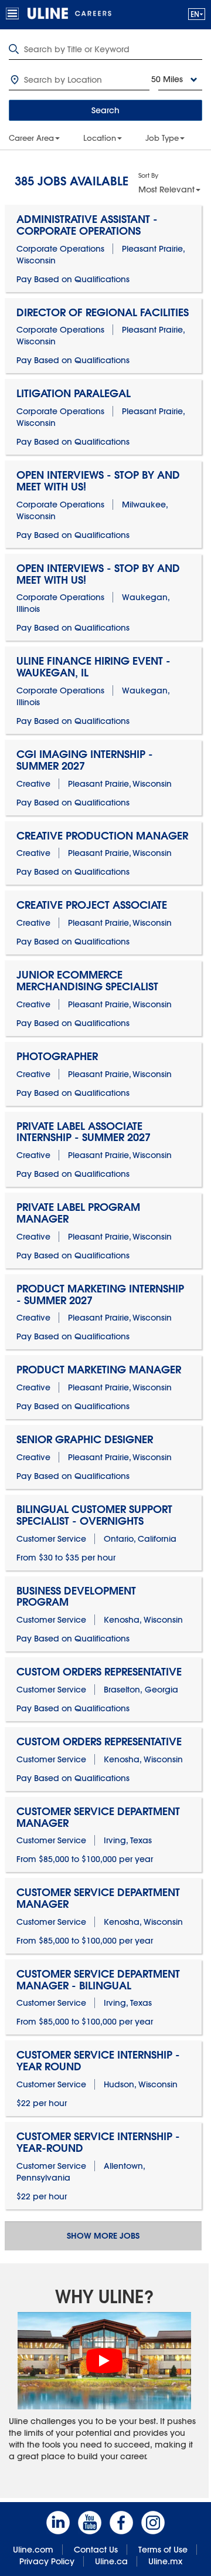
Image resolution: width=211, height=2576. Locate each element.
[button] (197, 14)
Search (105, 110)
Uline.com (33, 2550)
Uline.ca (111, 2561)
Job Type (162, 138)
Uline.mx (165, 2561)
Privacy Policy (47, 2561)
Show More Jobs (103, 2236)
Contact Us (96, 2550)
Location (100, 138)
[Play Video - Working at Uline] (104, 2361)
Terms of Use (163, 2550)
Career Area (31, 138)
